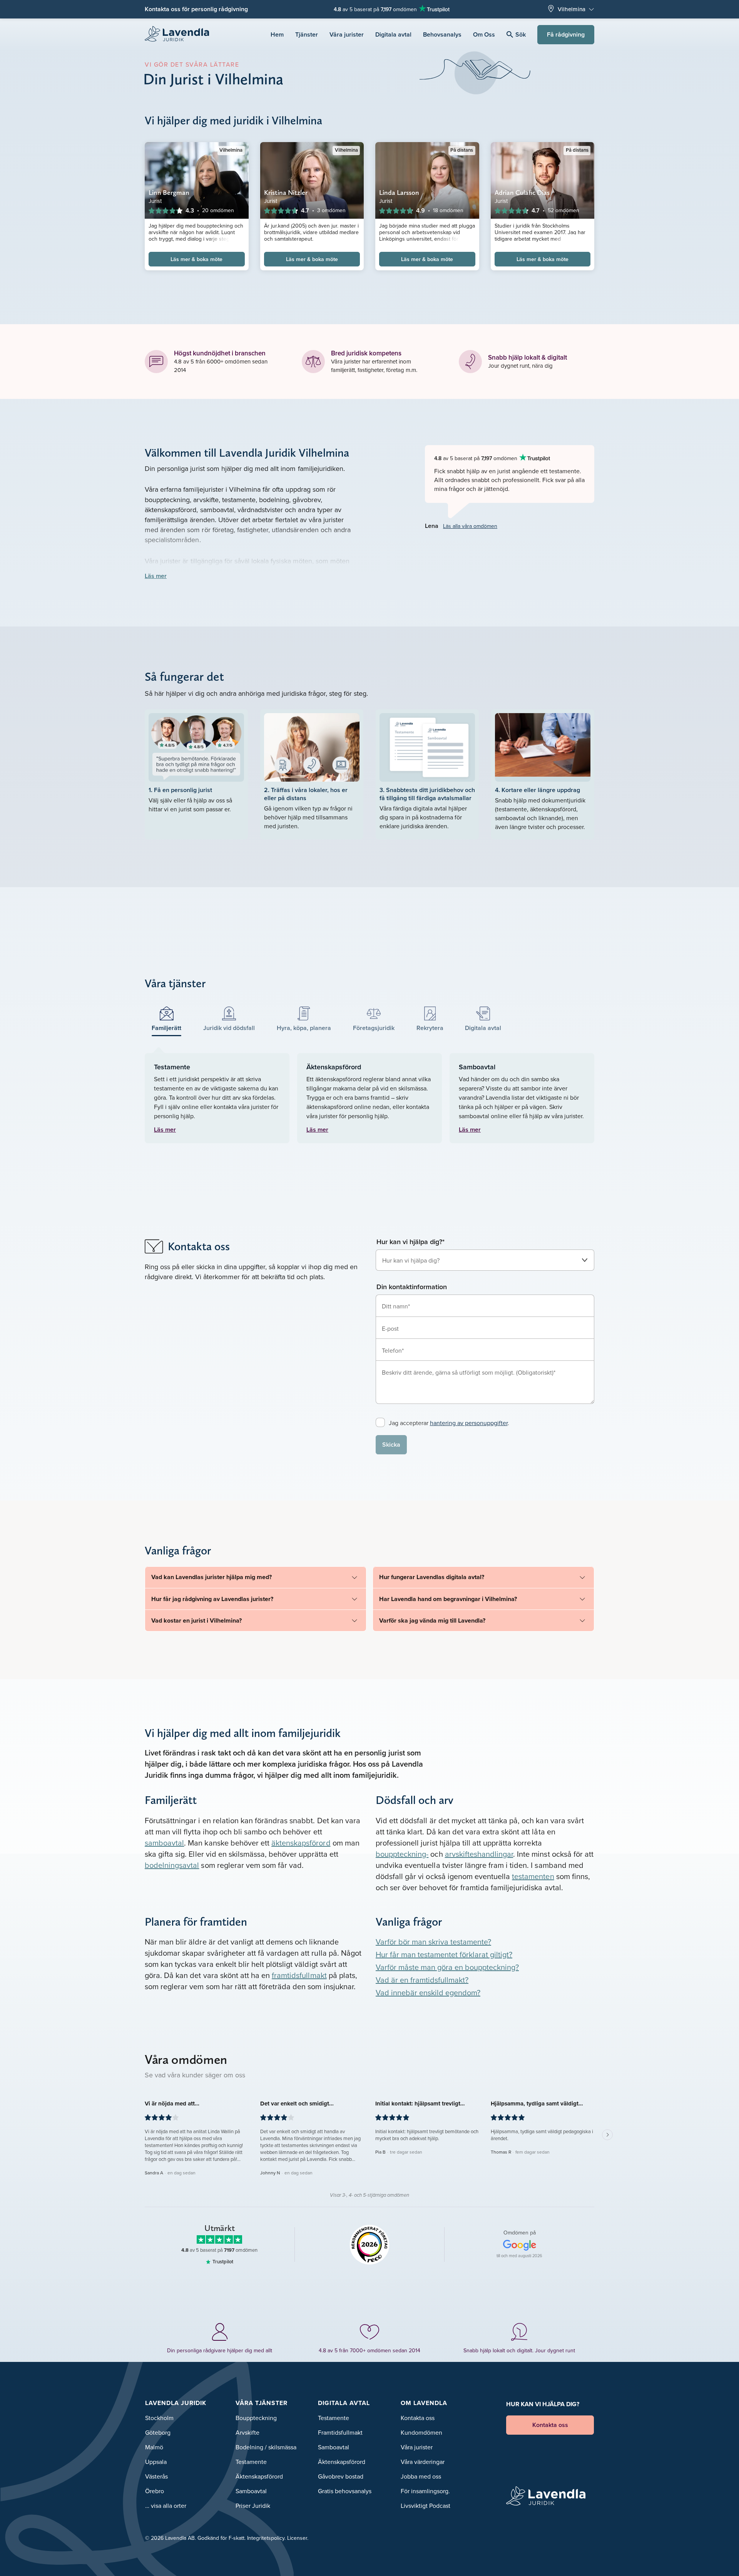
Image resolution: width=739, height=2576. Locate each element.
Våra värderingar (423, 2462)
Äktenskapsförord (259, 2476)
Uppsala (156, 2462)
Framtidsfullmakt (340, 2432)
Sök (521, 34)
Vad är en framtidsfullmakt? (422, 1980)
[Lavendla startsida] (180, 34)
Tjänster (307, 34)
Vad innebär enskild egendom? (428, 1992)
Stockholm (159, 2418)
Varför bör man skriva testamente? (433, 1942)
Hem (277, 34)
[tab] (167, 1019)
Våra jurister (347, 34)
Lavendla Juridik (176, 2403)
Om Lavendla (424, 2403)
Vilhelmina (572, 9)
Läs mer (156, 576)
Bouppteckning (256, 2418)
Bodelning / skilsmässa (266, 2447)
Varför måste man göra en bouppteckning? (447, 1967)
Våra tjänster (262, 2403)
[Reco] (370, 2244)
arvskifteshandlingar (479, 1854)
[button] (197, 2138)
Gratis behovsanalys (345, 2491)
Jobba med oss (421, 2476)
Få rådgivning (566, 34)
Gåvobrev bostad (341, 2476)
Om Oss (484, 34)
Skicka (391, 1445)
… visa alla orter (166, 2506)
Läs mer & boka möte (196, 259)
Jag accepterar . (449, 1423)
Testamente (251, 2462)
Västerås (156, 2476)
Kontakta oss (418, 2418)
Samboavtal (251, 2491)
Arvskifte (247, 2432)
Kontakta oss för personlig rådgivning (196, 9)
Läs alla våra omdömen (470, 526)
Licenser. (298, 2538)
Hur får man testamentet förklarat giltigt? (444, 1954)
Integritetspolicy (266, 2538)
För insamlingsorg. (425, 2491)
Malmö (154, 2447)
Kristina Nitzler (286, 192)
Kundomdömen (421, 2432)
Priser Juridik (253, 2506)
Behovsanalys (442, 34)
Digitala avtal (393, 34)
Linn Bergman (169, 192)
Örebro (155, 2491)
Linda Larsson (399, 192)
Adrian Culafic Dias (522, 192)
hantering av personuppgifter (469, 1423)
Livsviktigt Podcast (426, 2506)
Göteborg (158, 2432)
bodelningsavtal (172, 1865)
